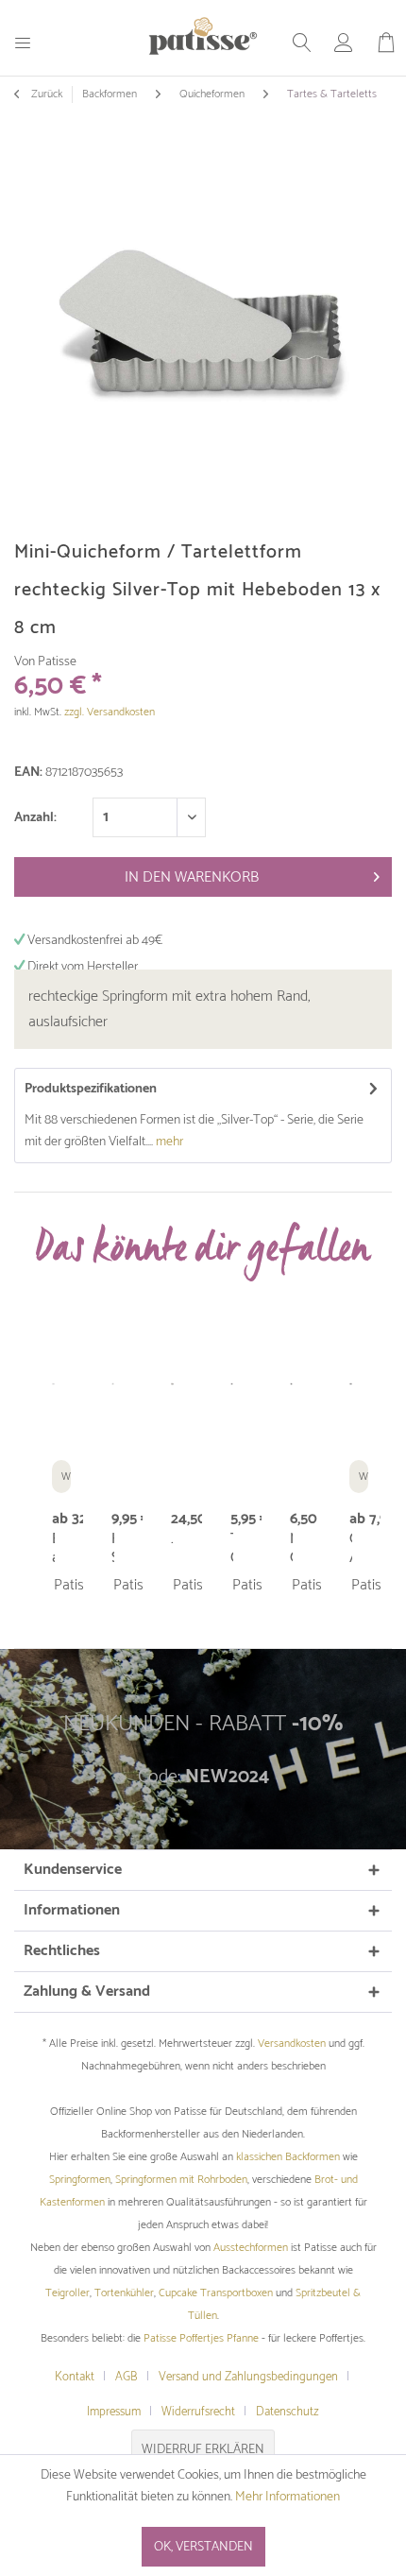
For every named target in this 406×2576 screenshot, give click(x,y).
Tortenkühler (124, 2293)
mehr (168, 1142)
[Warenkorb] (386, 43)
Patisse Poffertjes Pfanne (201, 2338)
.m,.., (172, 1540)
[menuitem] (30, 42)
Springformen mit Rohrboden (181, 2180)
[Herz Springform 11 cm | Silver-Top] (113, 1384)
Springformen (80, 2180)
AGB (127, 2377)
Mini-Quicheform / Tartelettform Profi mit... (291, 1549)
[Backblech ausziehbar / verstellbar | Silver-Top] (53, 1384)
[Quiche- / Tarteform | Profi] (351, 1384)
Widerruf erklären (203, 2450)
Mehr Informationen (288, 2497)
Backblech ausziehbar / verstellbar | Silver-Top (53, 1549)
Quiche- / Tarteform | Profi (351, 1549)
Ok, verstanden (203, 2547)
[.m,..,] (172, 1384)
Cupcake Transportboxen (216, 2293)
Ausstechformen (251, 2248)
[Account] (344, 43)
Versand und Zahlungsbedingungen (248, 2377)
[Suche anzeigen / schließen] (302, 43)
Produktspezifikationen (91, 1089)
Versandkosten (292, 2044)
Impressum (114, 2412)
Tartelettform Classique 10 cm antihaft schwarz (232, 1549)
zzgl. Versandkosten (110, 712)
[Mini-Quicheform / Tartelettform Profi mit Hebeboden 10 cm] (291, 1384)
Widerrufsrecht (198, 2412)
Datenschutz (288, 2412)
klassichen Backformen (288, 2157)
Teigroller (68, 2293)
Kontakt (75, 2377)
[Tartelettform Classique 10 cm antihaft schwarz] (232, 1384)
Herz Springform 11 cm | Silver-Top (113, 1549)
